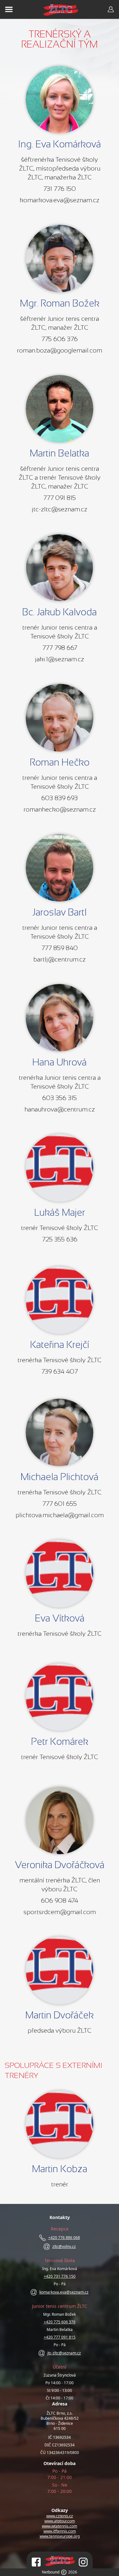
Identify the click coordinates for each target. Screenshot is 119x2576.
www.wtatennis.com (60, 2526)
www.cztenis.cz (60, 2516)
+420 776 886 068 (64, 2238)
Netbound (51, 2572)
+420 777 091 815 (60, 2337)
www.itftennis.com (60, 2531)
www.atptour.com (60, 2521)
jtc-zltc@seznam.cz (64, 2353)
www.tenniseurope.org (60, 2536)
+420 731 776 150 (60, 2276)
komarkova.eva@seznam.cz (64, 2292)
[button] (60, 100)
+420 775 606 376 (60, 2322)
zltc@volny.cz (64, 2247)
